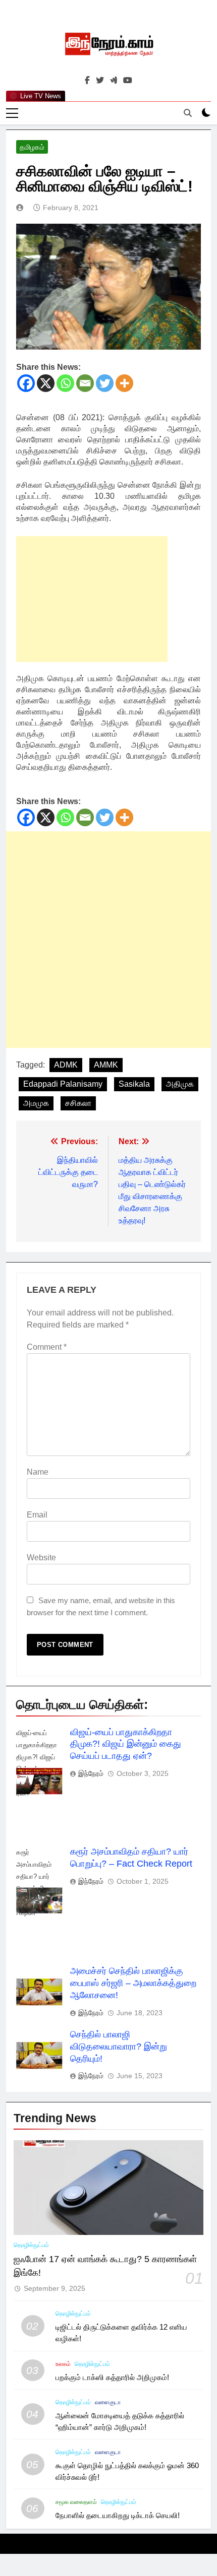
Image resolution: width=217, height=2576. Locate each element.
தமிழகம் (32, 147)
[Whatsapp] (65, 383)
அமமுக (36, 1103)
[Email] (85, 383)
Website (41, 1558)
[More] (124, 383)
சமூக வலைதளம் (76, 2502)
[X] (46, 383)
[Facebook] (26, 383)
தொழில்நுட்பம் (31, 2245)
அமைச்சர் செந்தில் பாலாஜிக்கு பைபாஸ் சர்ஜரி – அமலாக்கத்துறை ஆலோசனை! (133, 1983)
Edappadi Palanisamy (63, 1084)
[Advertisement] (92, 599)
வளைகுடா (108, 2402)
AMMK (106, 1065)
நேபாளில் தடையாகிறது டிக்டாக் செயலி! (118, 2515)
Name (38, 1472)
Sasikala (134, 1084)
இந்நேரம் (91, 1773)
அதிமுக (180, 1084)
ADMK (66, 1065)
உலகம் (63, 2364)
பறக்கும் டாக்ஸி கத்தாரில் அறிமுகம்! (112, 2377)
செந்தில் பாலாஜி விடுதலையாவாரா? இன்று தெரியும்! (119, 2046)
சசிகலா (78, 1103)
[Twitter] (105, 383)
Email (37, 1515)
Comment (47, 1347)
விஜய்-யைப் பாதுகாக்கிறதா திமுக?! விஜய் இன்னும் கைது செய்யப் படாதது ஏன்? (126, 1744)
